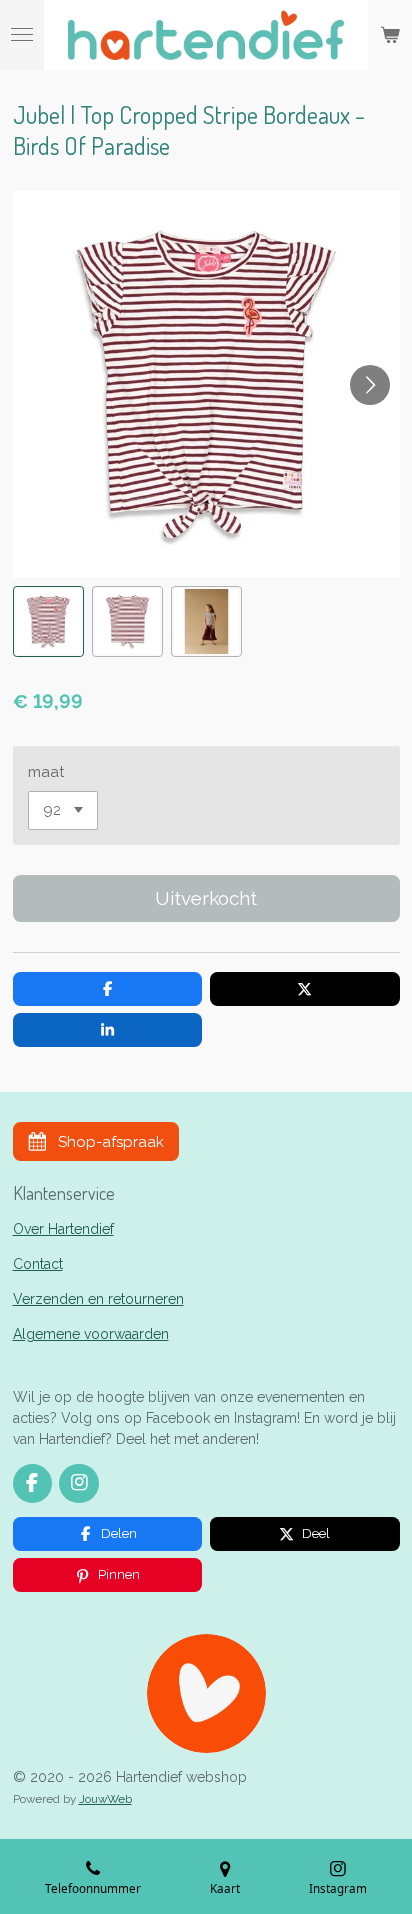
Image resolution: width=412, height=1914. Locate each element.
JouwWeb (105, 1799)
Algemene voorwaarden (91, 1334)
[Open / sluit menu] (22, 35)
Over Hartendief (63, 1229)
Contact (38, 1264)
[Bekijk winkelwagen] (390, 35)
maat (46, 772)
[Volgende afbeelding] (370, 385)
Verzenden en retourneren (98, 1299)
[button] (48, 621)
